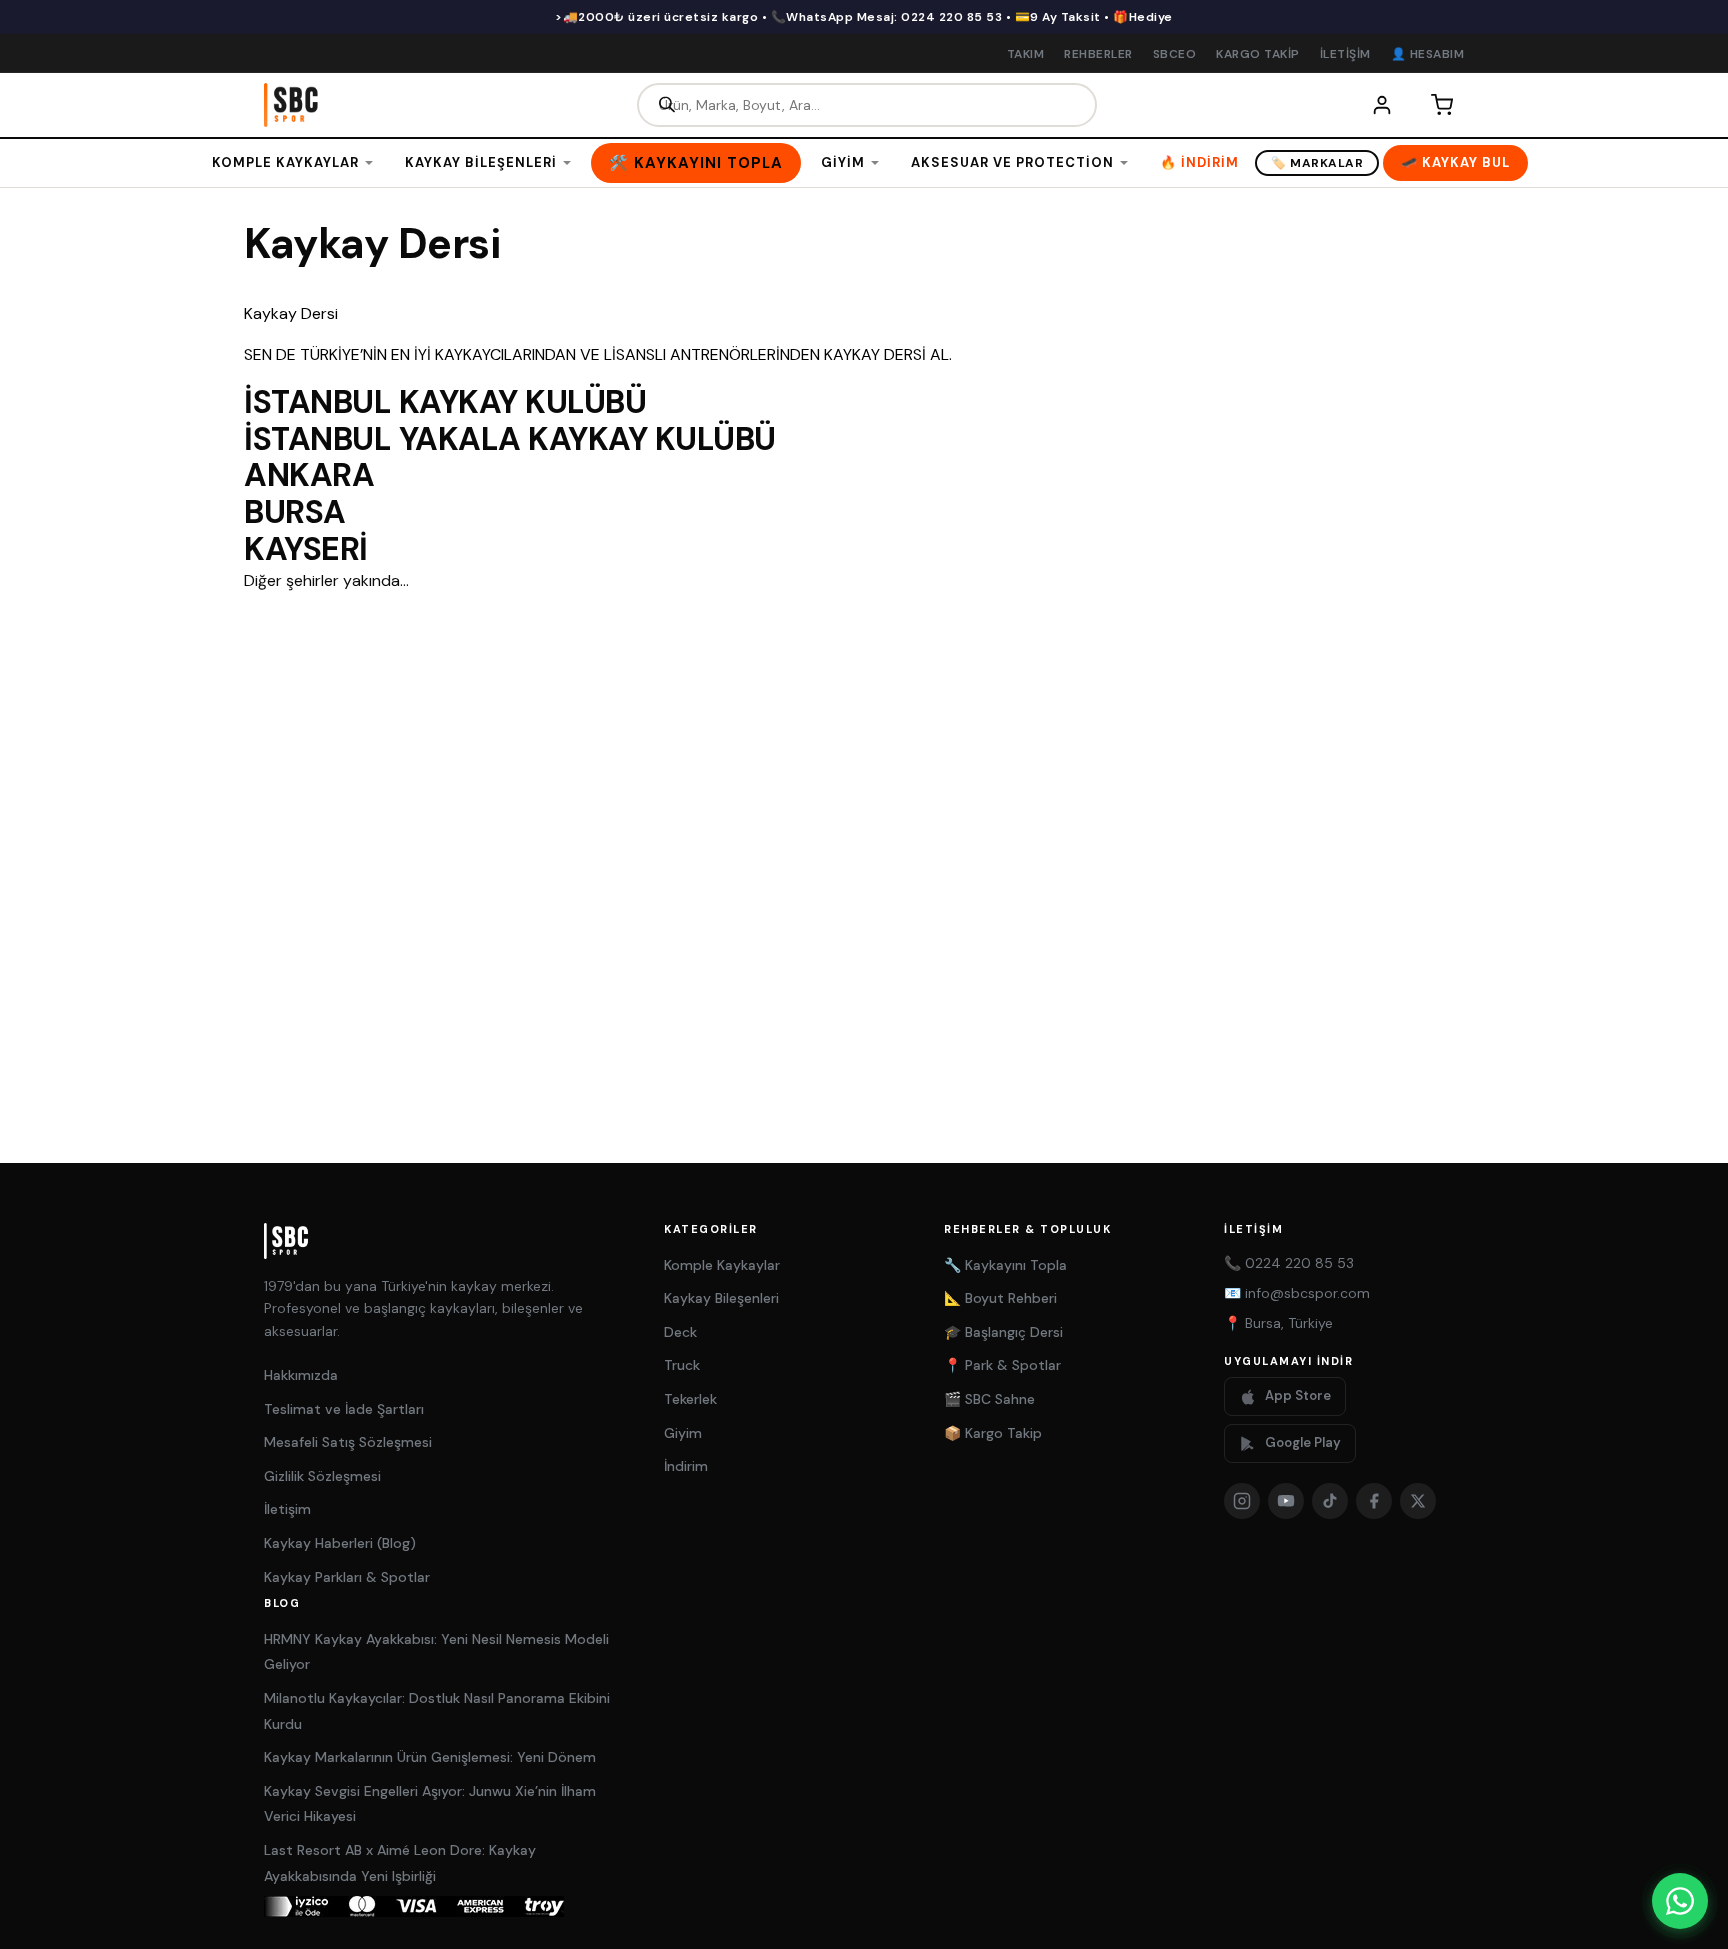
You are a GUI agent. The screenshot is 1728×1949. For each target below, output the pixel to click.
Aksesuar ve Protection (1012, 162)
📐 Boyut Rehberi (1000, 1298)
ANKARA (309, 475)
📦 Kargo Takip (993, 1433)
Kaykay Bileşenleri (481, 162)
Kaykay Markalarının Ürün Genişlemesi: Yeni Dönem (430, 1757)
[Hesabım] (1382, 105)
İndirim (686, 1466)
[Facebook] (1374, 1501)
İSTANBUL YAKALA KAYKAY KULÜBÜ (510, 439)
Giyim (843, 162)
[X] (1418, 1501)
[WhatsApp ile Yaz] (1680, 1901)
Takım (1026, 54)
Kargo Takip (1258, 54)
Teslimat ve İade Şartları (344, 1409)
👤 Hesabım (1428, 54)
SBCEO (1175, 54)
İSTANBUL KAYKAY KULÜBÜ (445, 402)
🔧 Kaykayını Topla (1005, 1265)
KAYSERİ (306, 549)
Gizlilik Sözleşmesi (322, 1476)
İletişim (1345, 54)
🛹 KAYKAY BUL (1455, 162)
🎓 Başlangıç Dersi (1003, 1332)
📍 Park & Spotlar (1002, 1365)
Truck (682, 1365)
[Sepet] (1442, 105)
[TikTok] (1330, 1501)
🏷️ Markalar (1317, 163)
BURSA (295, 512)
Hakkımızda (301, 1375)
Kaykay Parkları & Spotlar (347, 1577)
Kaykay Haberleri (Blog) (340, 1543)
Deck (680, 1332)
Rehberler (1098, 54)
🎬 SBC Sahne (989, 1399)
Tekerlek (690, 1399)
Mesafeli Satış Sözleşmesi (348, 1442)
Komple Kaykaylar (285, 162)
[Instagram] (1242, 1501)
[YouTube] (1286, 1501)
